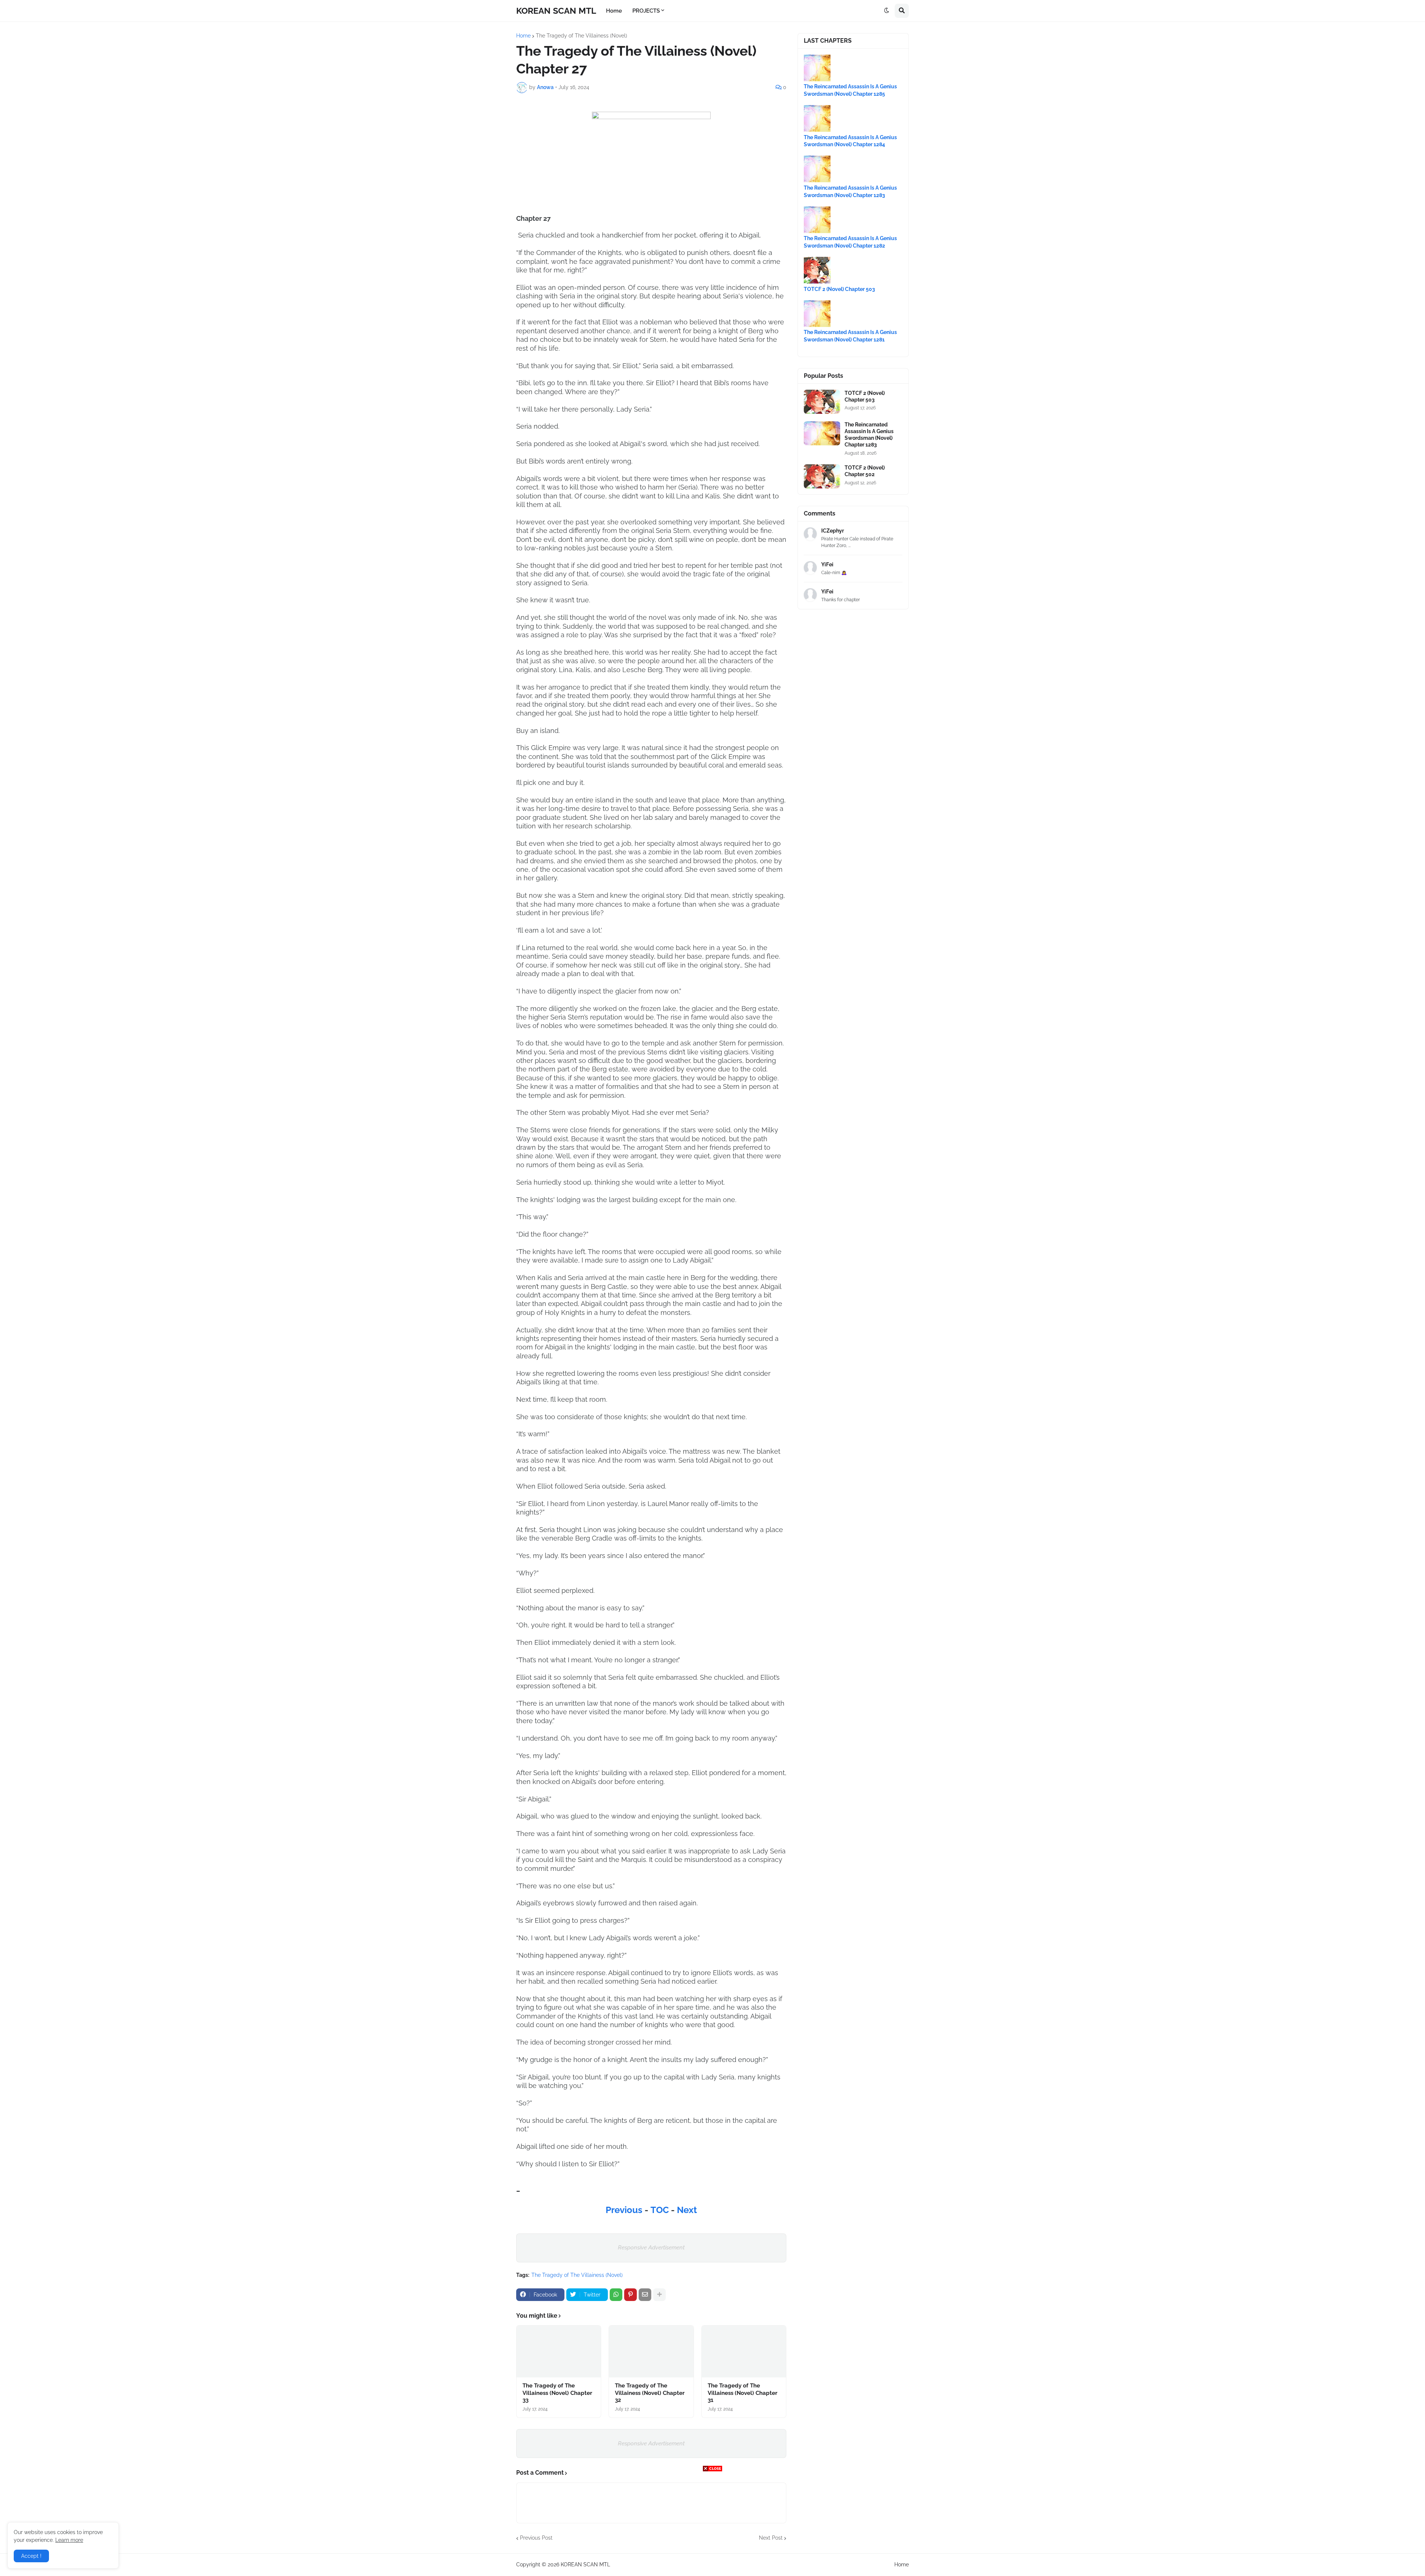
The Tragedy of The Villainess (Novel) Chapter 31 (743, 2393)
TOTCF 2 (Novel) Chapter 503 (839, 289)
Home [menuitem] (614, 11)
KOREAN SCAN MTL (556, 11)
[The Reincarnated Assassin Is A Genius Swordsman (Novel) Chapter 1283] (822, 433)
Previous (625, 2210)
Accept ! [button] (31, 2556)
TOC (661, 2210)
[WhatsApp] (616, 2295)
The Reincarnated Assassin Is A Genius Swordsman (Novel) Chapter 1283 (869, 435)
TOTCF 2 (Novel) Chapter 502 (865, 471)
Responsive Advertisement (651, 2248)
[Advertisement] (712, 2524)
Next (687, 2210)
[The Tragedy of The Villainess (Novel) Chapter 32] (651, 2351)
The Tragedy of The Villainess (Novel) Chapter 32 (650, 2393)
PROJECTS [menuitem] (646, 11)
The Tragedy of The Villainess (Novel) (582, 36)
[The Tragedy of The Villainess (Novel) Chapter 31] (744, 2351)
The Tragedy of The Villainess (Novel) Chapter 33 (557, 2393)
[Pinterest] (630, 2295)
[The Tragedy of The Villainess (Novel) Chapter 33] (559, 2351)
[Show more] (659, 2295)
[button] (887, 11)
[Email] (645, 2295)
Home (523, 36)
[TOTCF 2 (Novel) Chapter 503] (822, 402)
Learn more (69, 2540)
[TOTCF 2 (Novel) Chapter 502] (822, 476)
